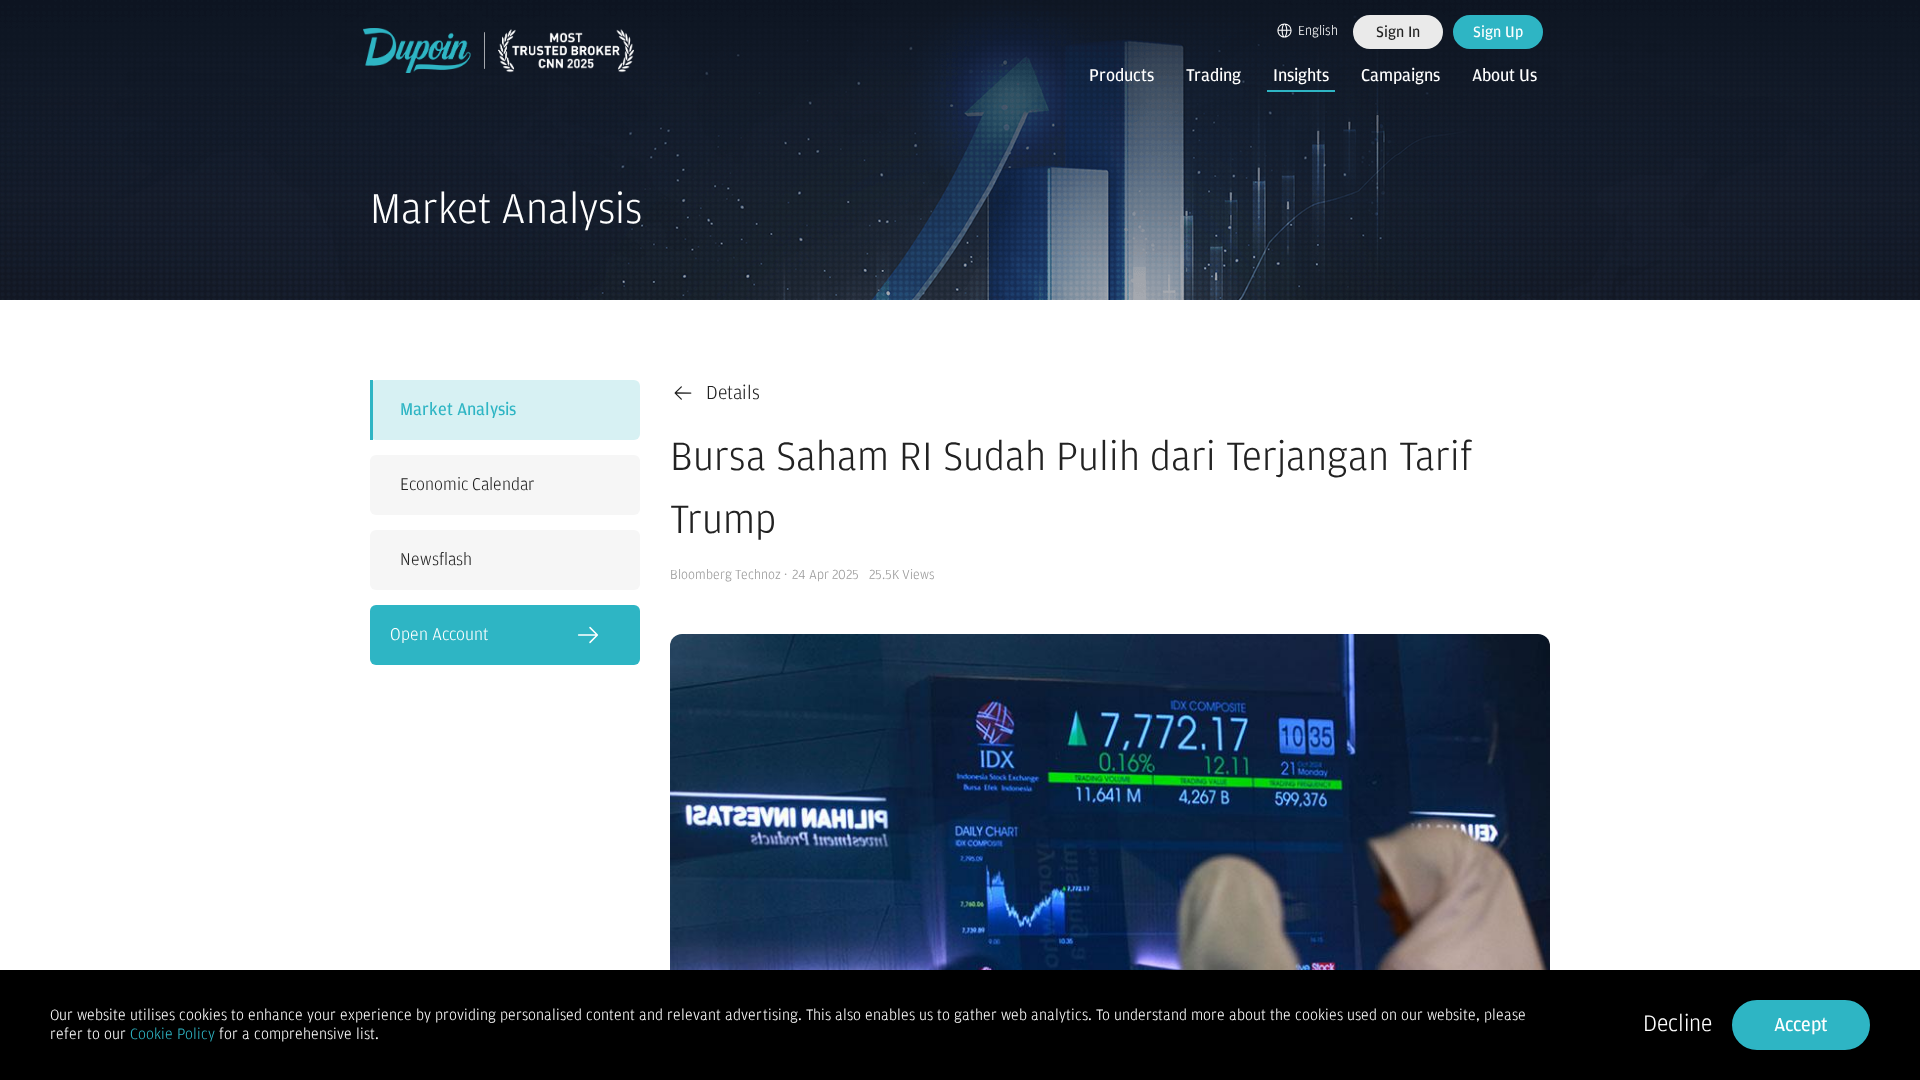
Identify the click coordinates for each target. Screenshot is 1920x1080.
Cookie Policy (172, 1034)
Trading (1213, 76)
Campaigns (1400, 76)
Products (1121, 76)
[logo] (499, 50)
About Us (1504, 76)
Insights (1301, 76)
